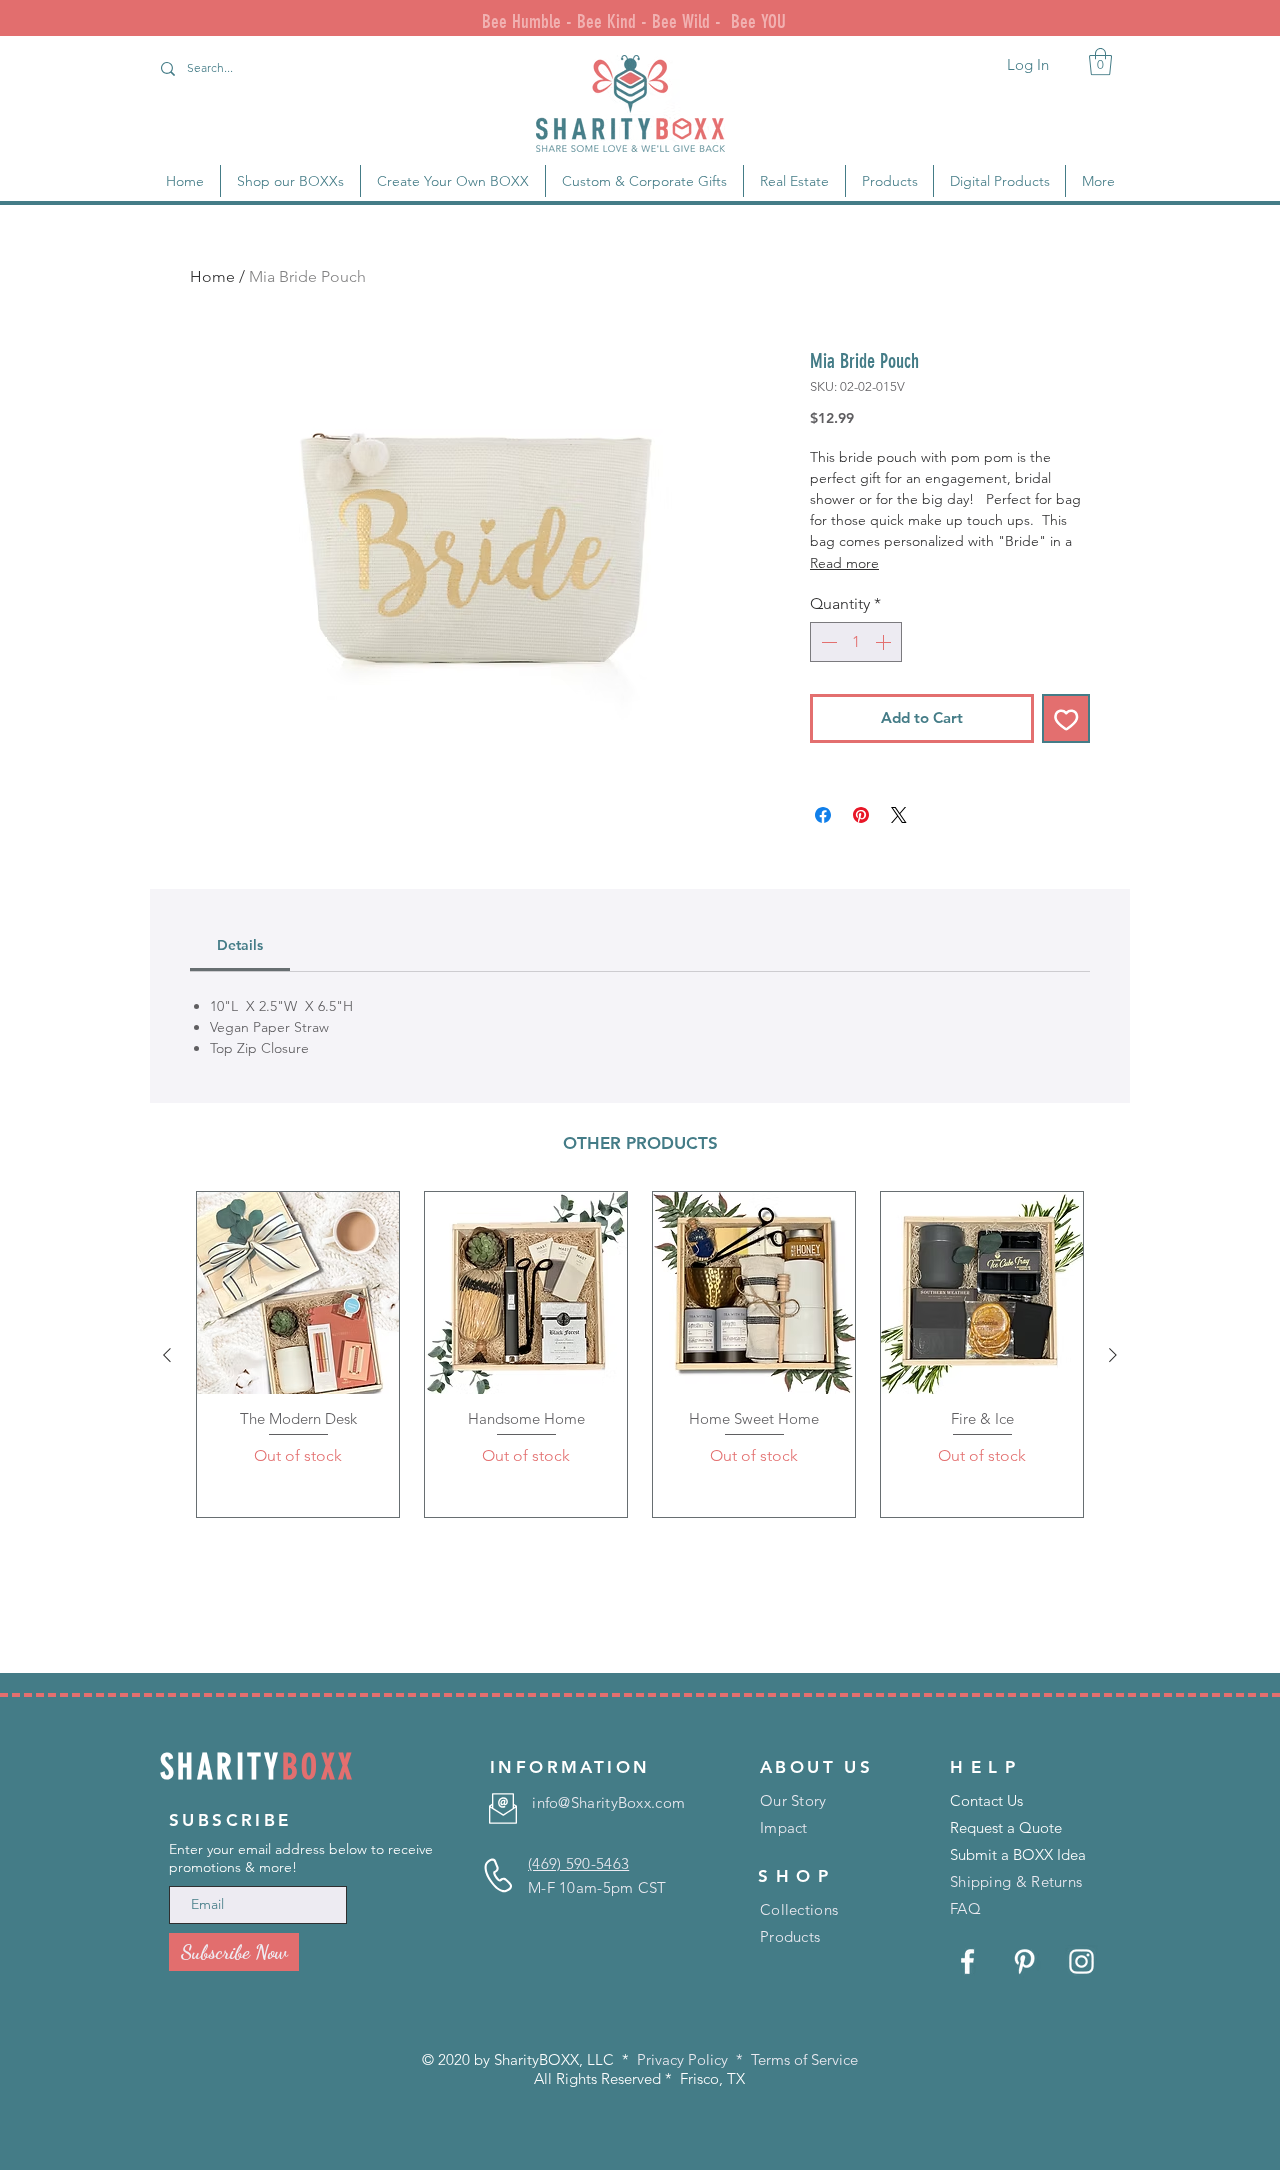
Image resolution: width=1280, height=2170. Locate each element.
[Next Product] (1113, 1355)
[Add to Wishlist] (1066, 718)
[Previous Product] (167, 1355)
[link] (1100, 61)
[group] (640, 1354)
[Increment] (885, 642)
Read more (844, 563)
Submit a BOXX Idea (1018, 1854)
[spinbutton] (856, 642)
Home (212, 276)
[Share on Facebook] (823, 815)
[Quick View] (298, 1293)
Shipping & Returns (1016, 1881)
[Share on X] (899, 815)
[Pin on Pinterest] (861, 815)
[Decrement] (827, 642)
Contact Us (986, 1800)
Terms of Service (804, 2059)
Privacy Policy (682, 2059)
